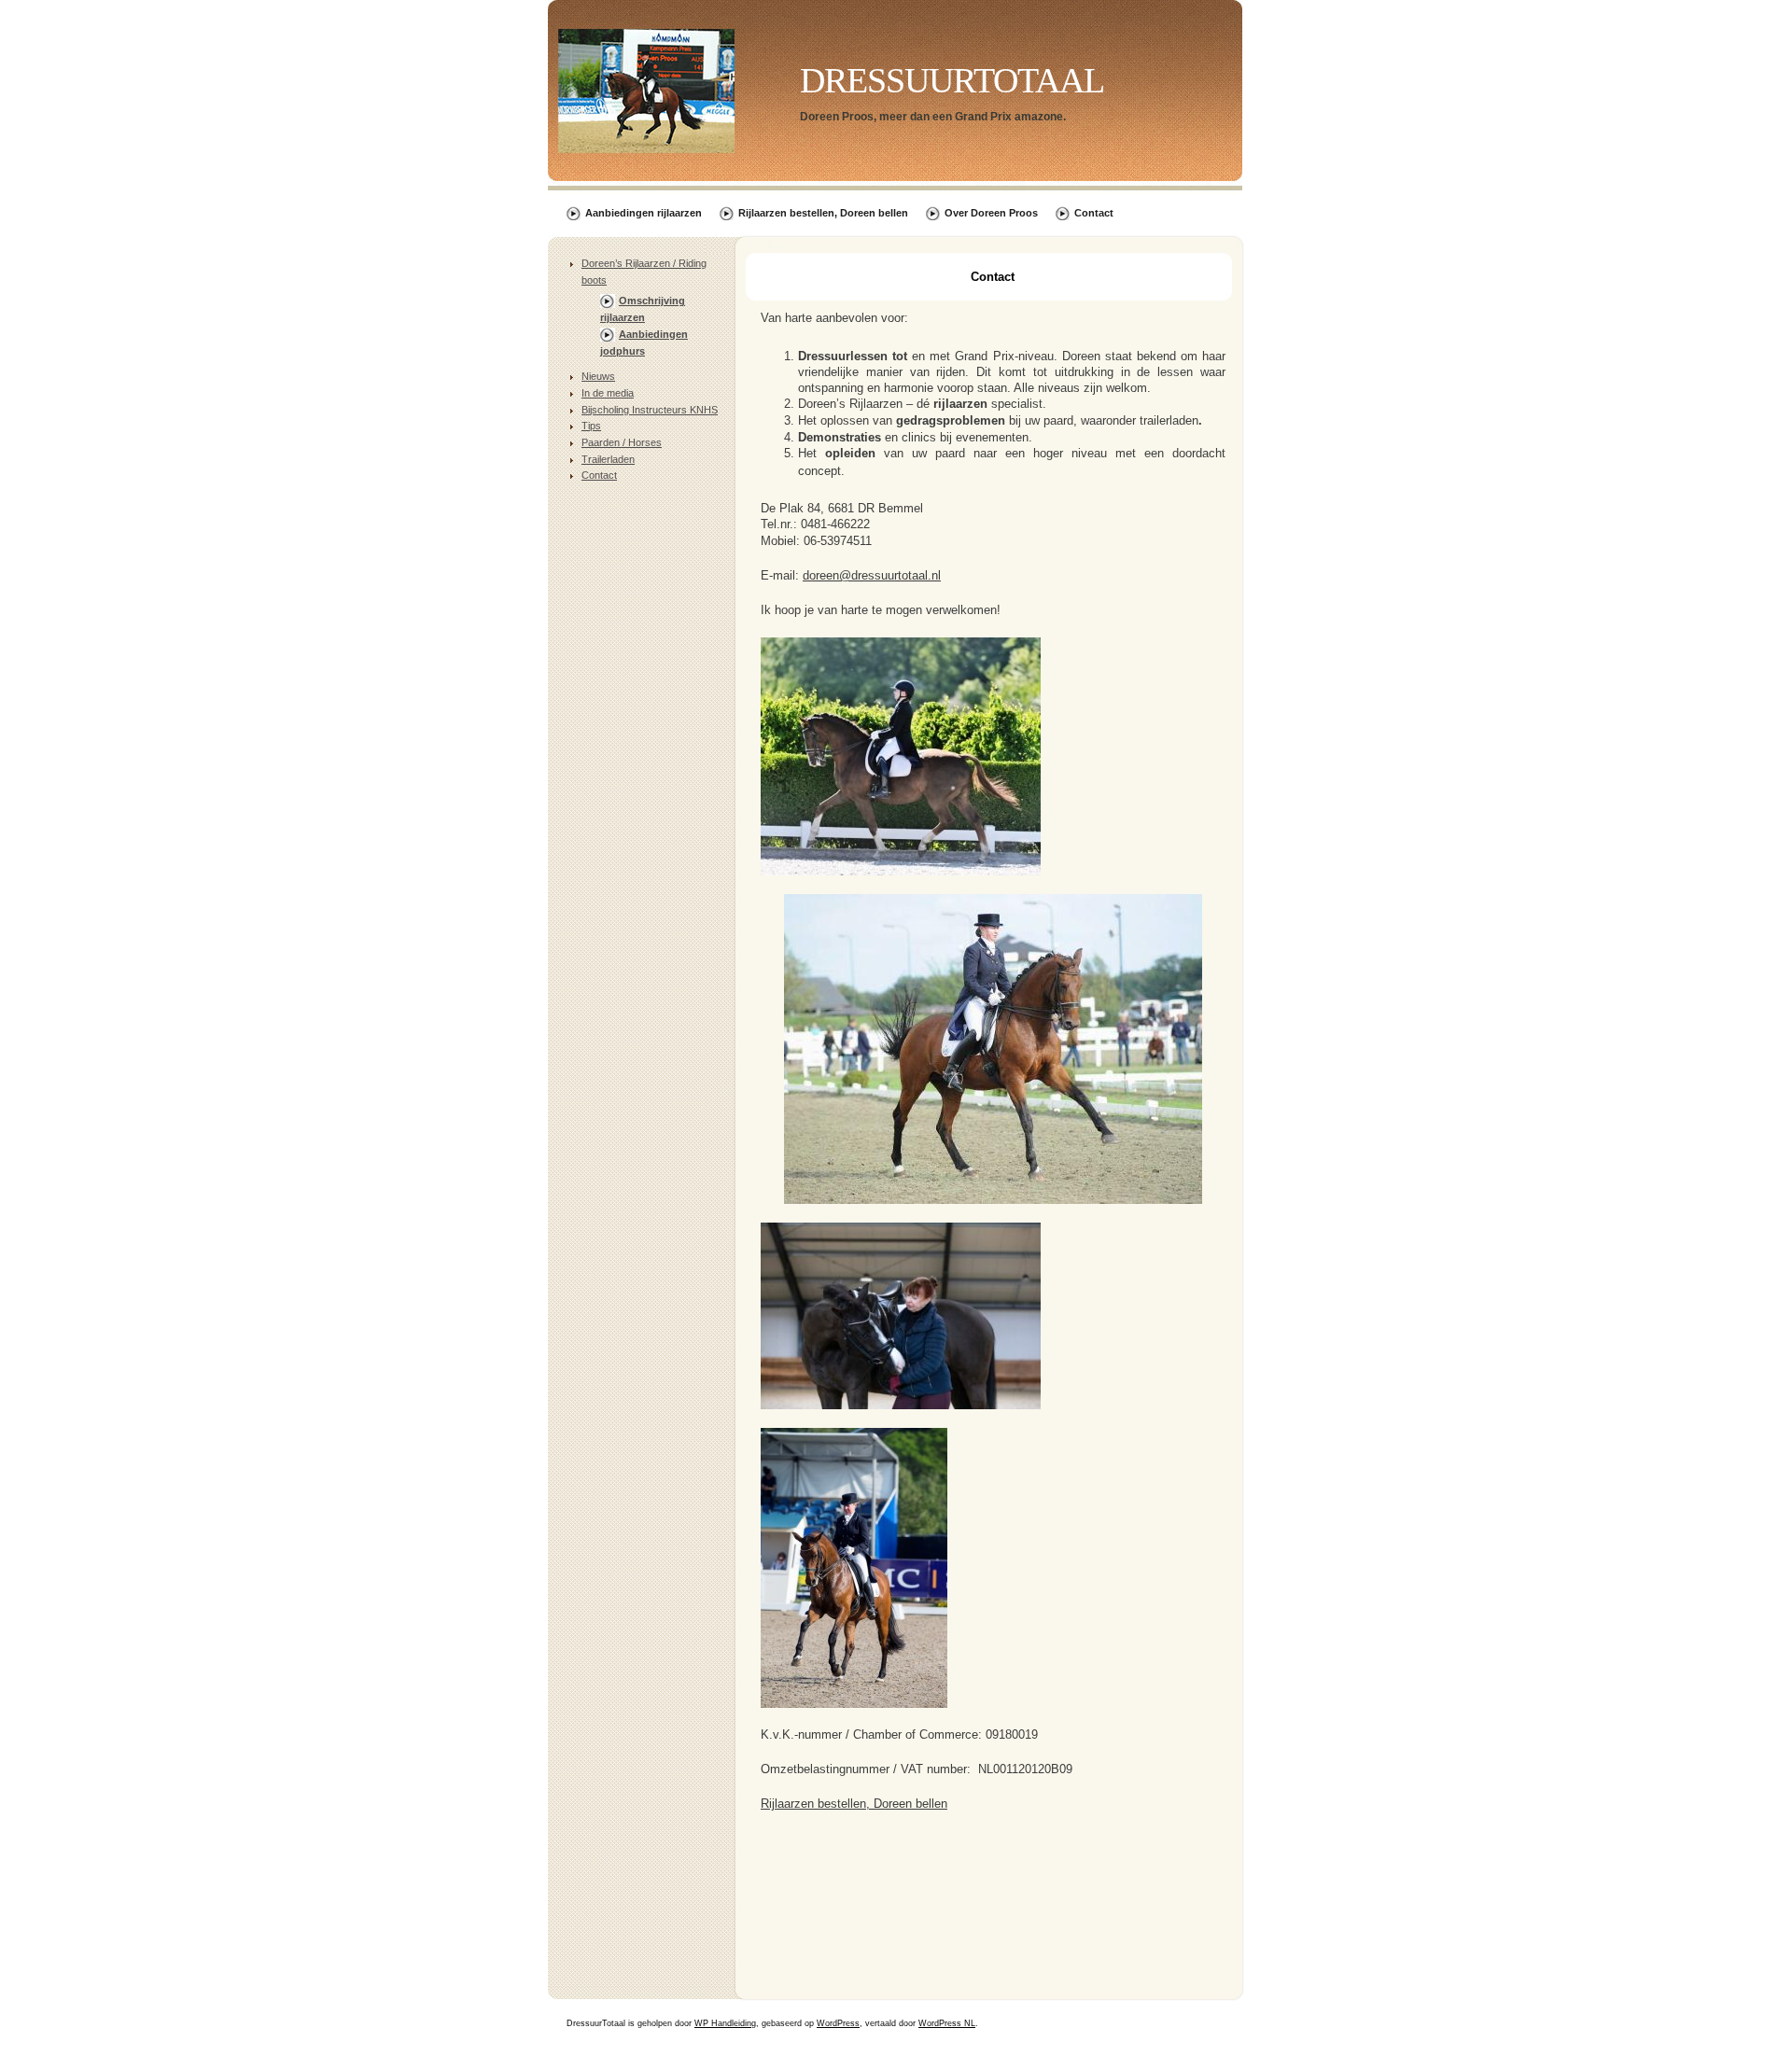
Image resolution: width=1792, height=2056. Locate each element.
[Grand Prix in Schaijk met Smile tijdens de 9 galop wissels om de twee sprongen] (993, 1200)
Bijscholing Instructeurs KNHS (650, 410)
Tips (591, 426)
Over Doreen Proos (991, 213)
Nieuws (598, 376)
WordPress (838, 2023)
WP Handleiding (725, 2023)
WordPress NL (947, 2023)
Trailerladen (608, 459)
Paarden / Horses (622, 442)
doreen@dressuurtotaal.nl (872, 575)
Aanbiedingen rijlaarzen (644, 213)
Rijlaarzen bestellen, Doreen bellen (823, 213)
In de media (608, 393)
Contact (1094, 213)
